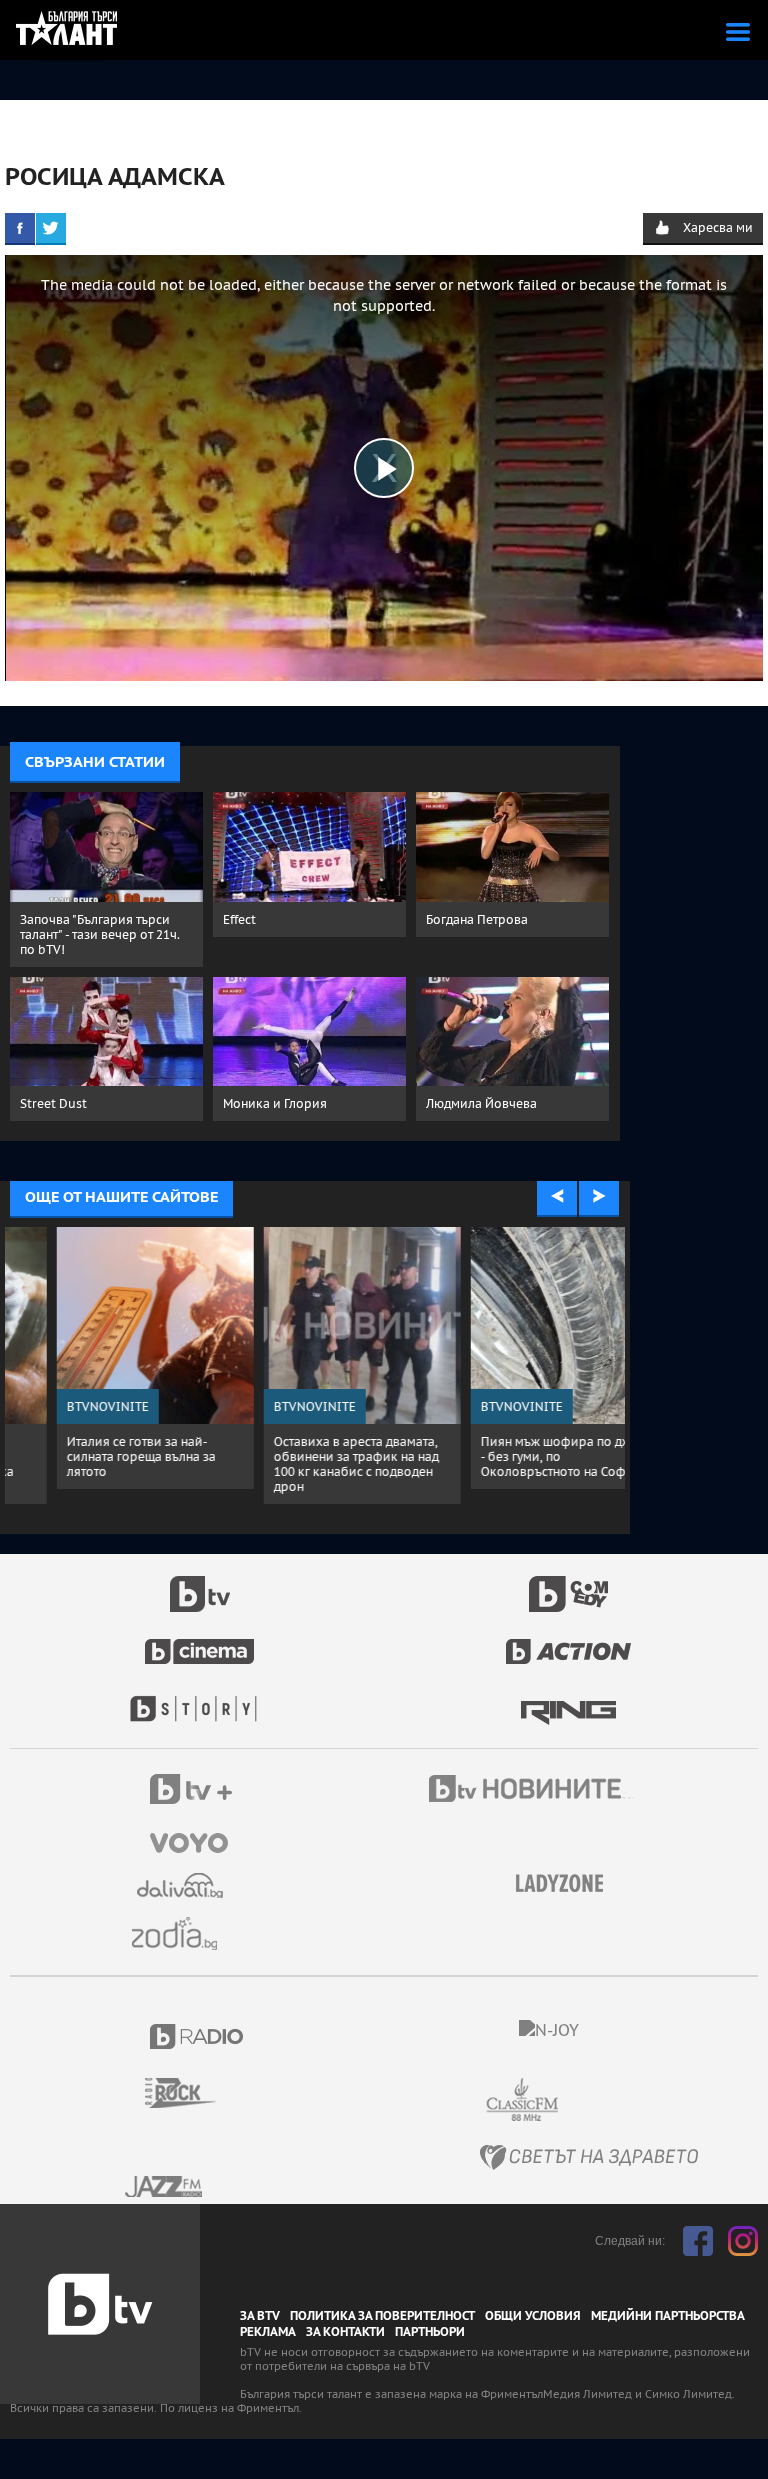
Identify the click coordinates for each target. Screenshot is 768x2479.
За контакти (345, 2332)
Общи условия (533, 2316)
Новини (534, 1791)
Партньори (430, 2332)
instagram (743, 2241)
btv (200, 1583)
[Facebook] (20, 228)
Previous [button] (557, 1197)
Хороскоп (182, 1933)
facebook (698, 2241)
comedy (569, 1583)
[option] (108, 1358)
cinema (200, 1641)
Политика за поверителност (382, 2316)
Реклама (268, 2332)
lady (200, 1699)
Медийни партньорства (668, 2316)
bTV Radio (197, 2036)
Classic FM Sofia (576, 2100)
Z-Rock (192, 2093)
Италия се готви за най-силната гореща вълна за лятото (94, 1456)
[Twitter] (51, 228)
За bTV (260, 2316)
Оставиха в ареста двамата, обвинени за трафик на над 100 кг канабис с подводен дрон (309, 1464)
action (569, 1641)
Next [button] (599, 1197)
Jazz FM (165, 2186)
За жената (566, 1884)
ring (568, 1699)
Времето (182, 1885)
